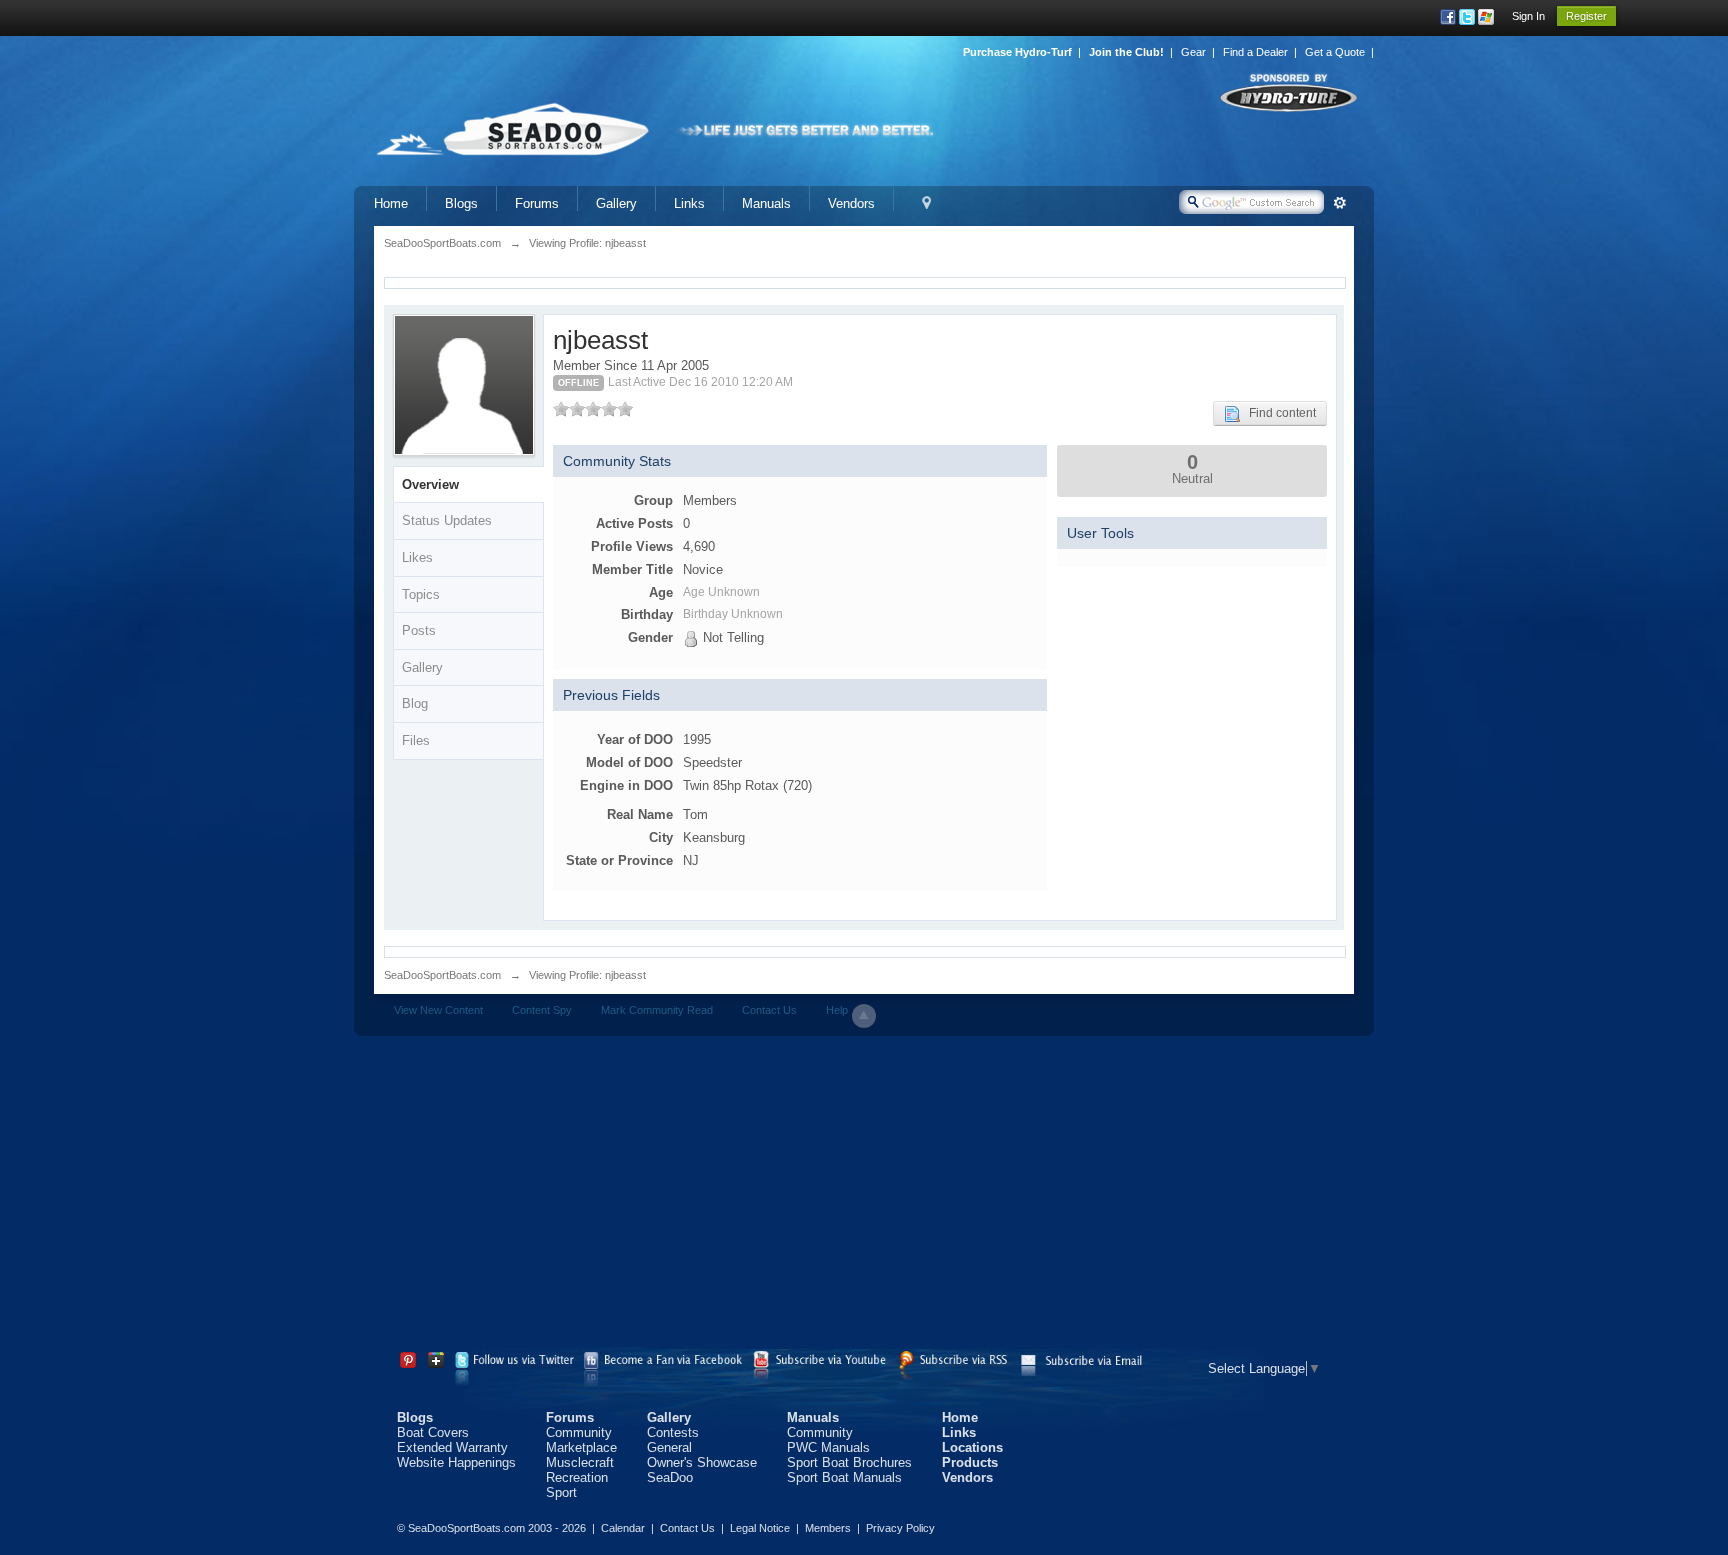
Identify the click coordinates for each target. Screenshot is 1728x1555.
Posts (419, 630)
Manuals (766, 203)
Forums (537, 203)
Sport (561, 1492)
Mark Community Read (657, 1010)
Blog (415, 703)
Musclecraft (580, 1462)
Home (391, 203)
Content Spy (542, 1010)
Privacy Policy (900, 1528)
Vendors (851, 203)
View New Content (438, 1010)
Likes (417, 557)
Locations (972, 1447)
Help (837, 1010)
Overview (430, 484)
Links (689, 203)
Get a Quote (1335, 52)
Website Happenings (456, 1462)
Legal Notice (760, 1528)
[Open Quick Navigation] (926, 203)
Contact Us (769, 1010)
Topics (421, 594)
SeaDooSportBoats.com (442, 975)
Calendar (623, 1528)
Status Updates (447, 520)
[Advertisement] (864, 1196)
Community (579, 1432)
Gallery (616, 203)
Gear (1193, 52)
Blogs (461, 203)
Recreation (577, 1477)
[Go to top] (864, 1016)
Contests (673, 1432)
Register (1586, 16)
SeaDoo (670, 1477)
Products (970, 1462)
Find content (1278, 413)
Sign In (1528, 16)
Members (828, 1528)
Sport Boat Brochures (849, 1462)
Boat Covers (433, 1432)
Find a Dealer (1255, 52)
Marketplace (581, 1447)
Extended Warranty (452, 1447)
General (669, 1447)
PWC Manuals (828, 1447)
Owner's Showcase (702, 1462)
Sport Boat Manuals (844, 1477)
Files (416, 740)
